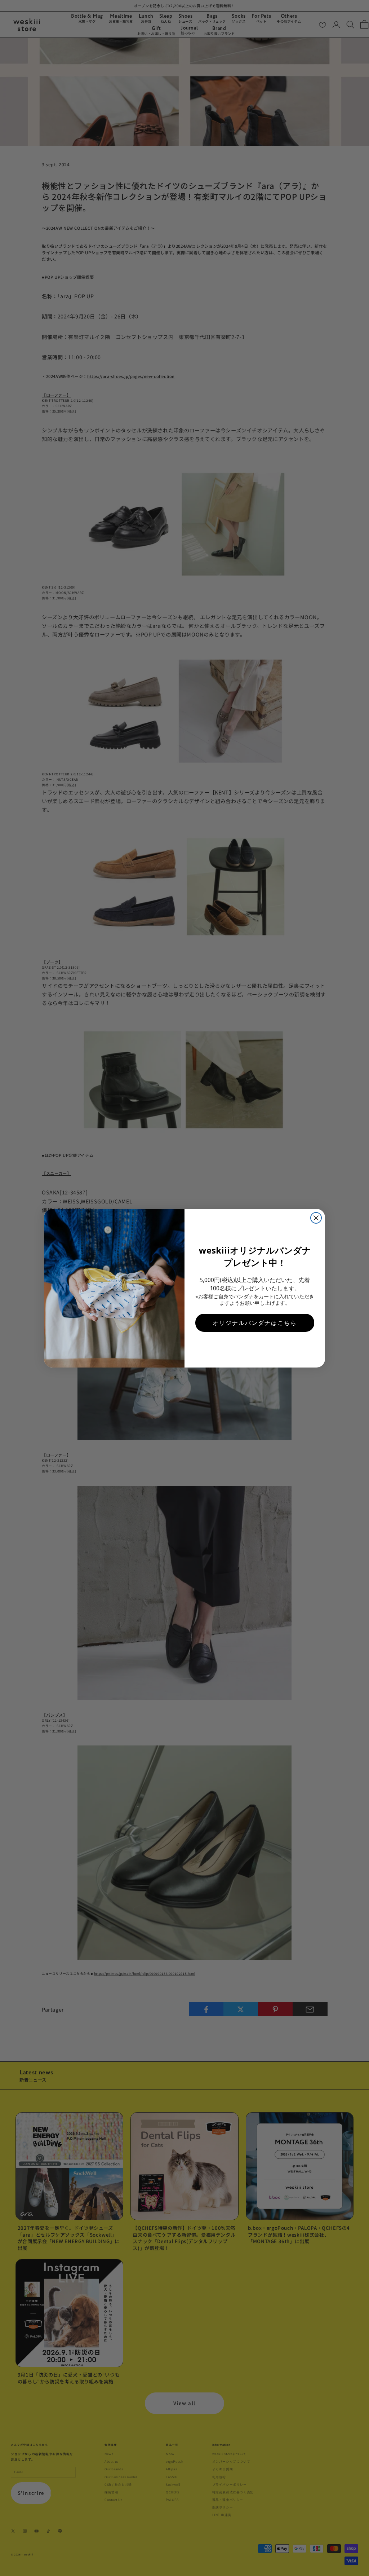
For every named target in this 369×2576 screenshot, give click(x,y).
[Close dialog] (316, 1218)
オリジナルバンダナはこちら (255, 1323)
